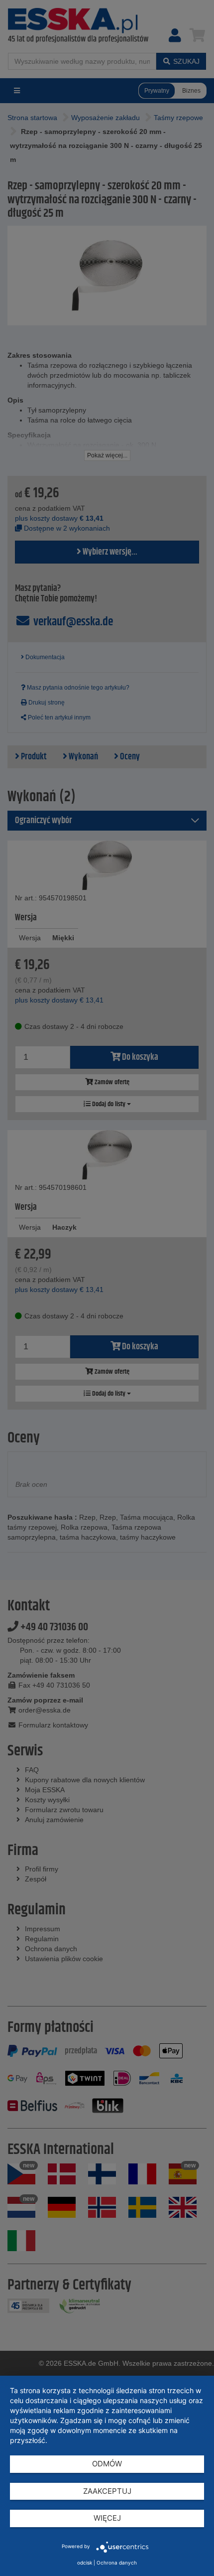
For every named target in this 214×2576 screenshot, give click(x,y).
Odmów (107, 2464)
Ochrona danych (117, 2563)
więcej (107, 2518)
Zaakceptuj (107, 2491)
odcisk (85, 2563)
